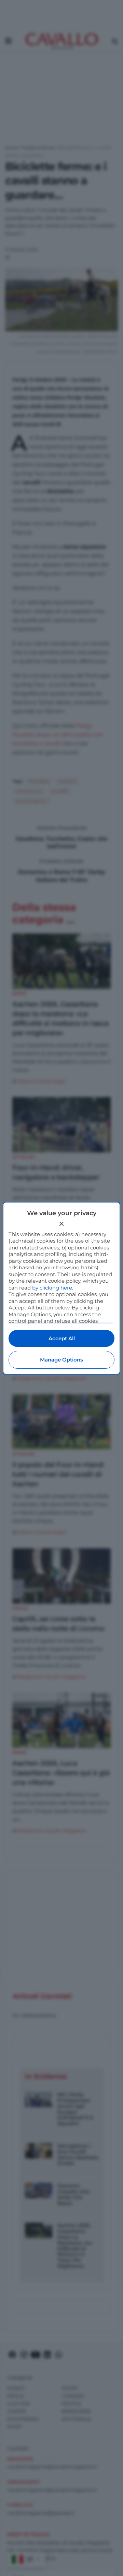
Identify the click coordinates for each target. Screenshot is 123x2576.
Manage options (61, 1360)
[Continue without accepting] (61, 1224)
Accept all (62, 1338)
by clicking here (52, 1288)
